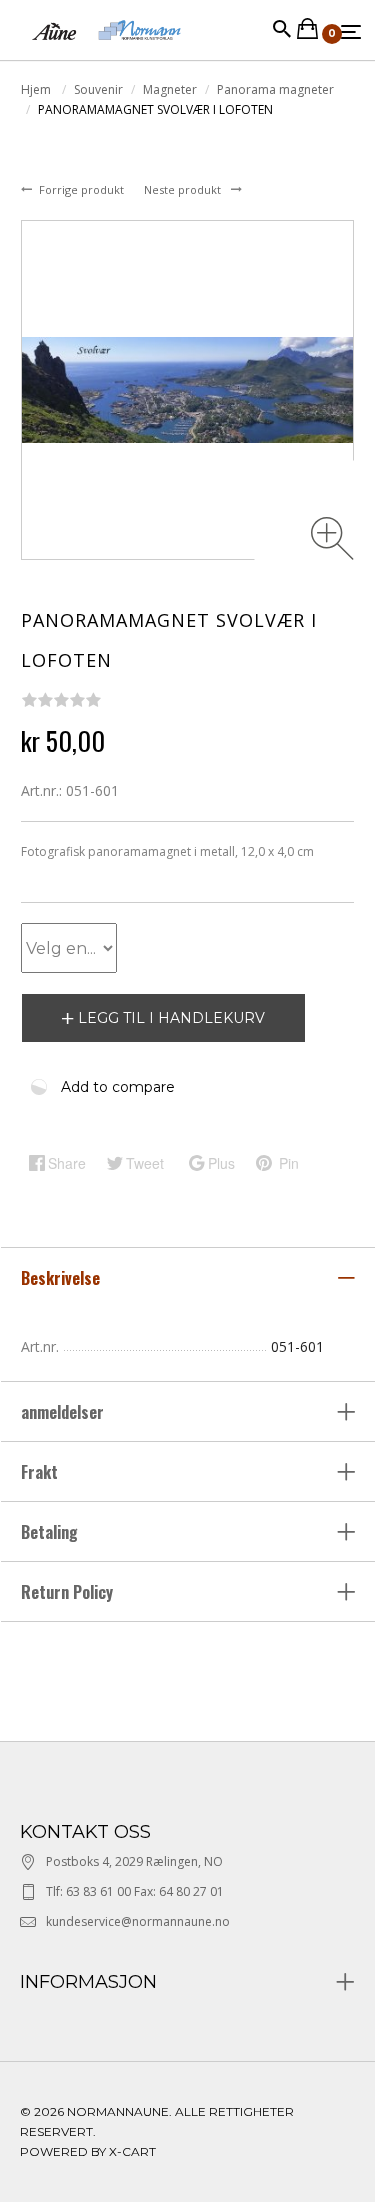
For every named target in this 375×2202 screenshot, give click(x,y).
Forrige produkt (83, 189)
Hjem (37, 89)
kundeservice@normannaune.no (138, 1921)
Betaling (49, 1532)
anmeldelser (64, 1412)
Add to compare (118, 1087)
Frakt (39, 1472)
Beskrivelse (62, 1278)
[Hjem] (106, 49)
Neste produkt (184, 189)
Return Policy (67, 1592)
